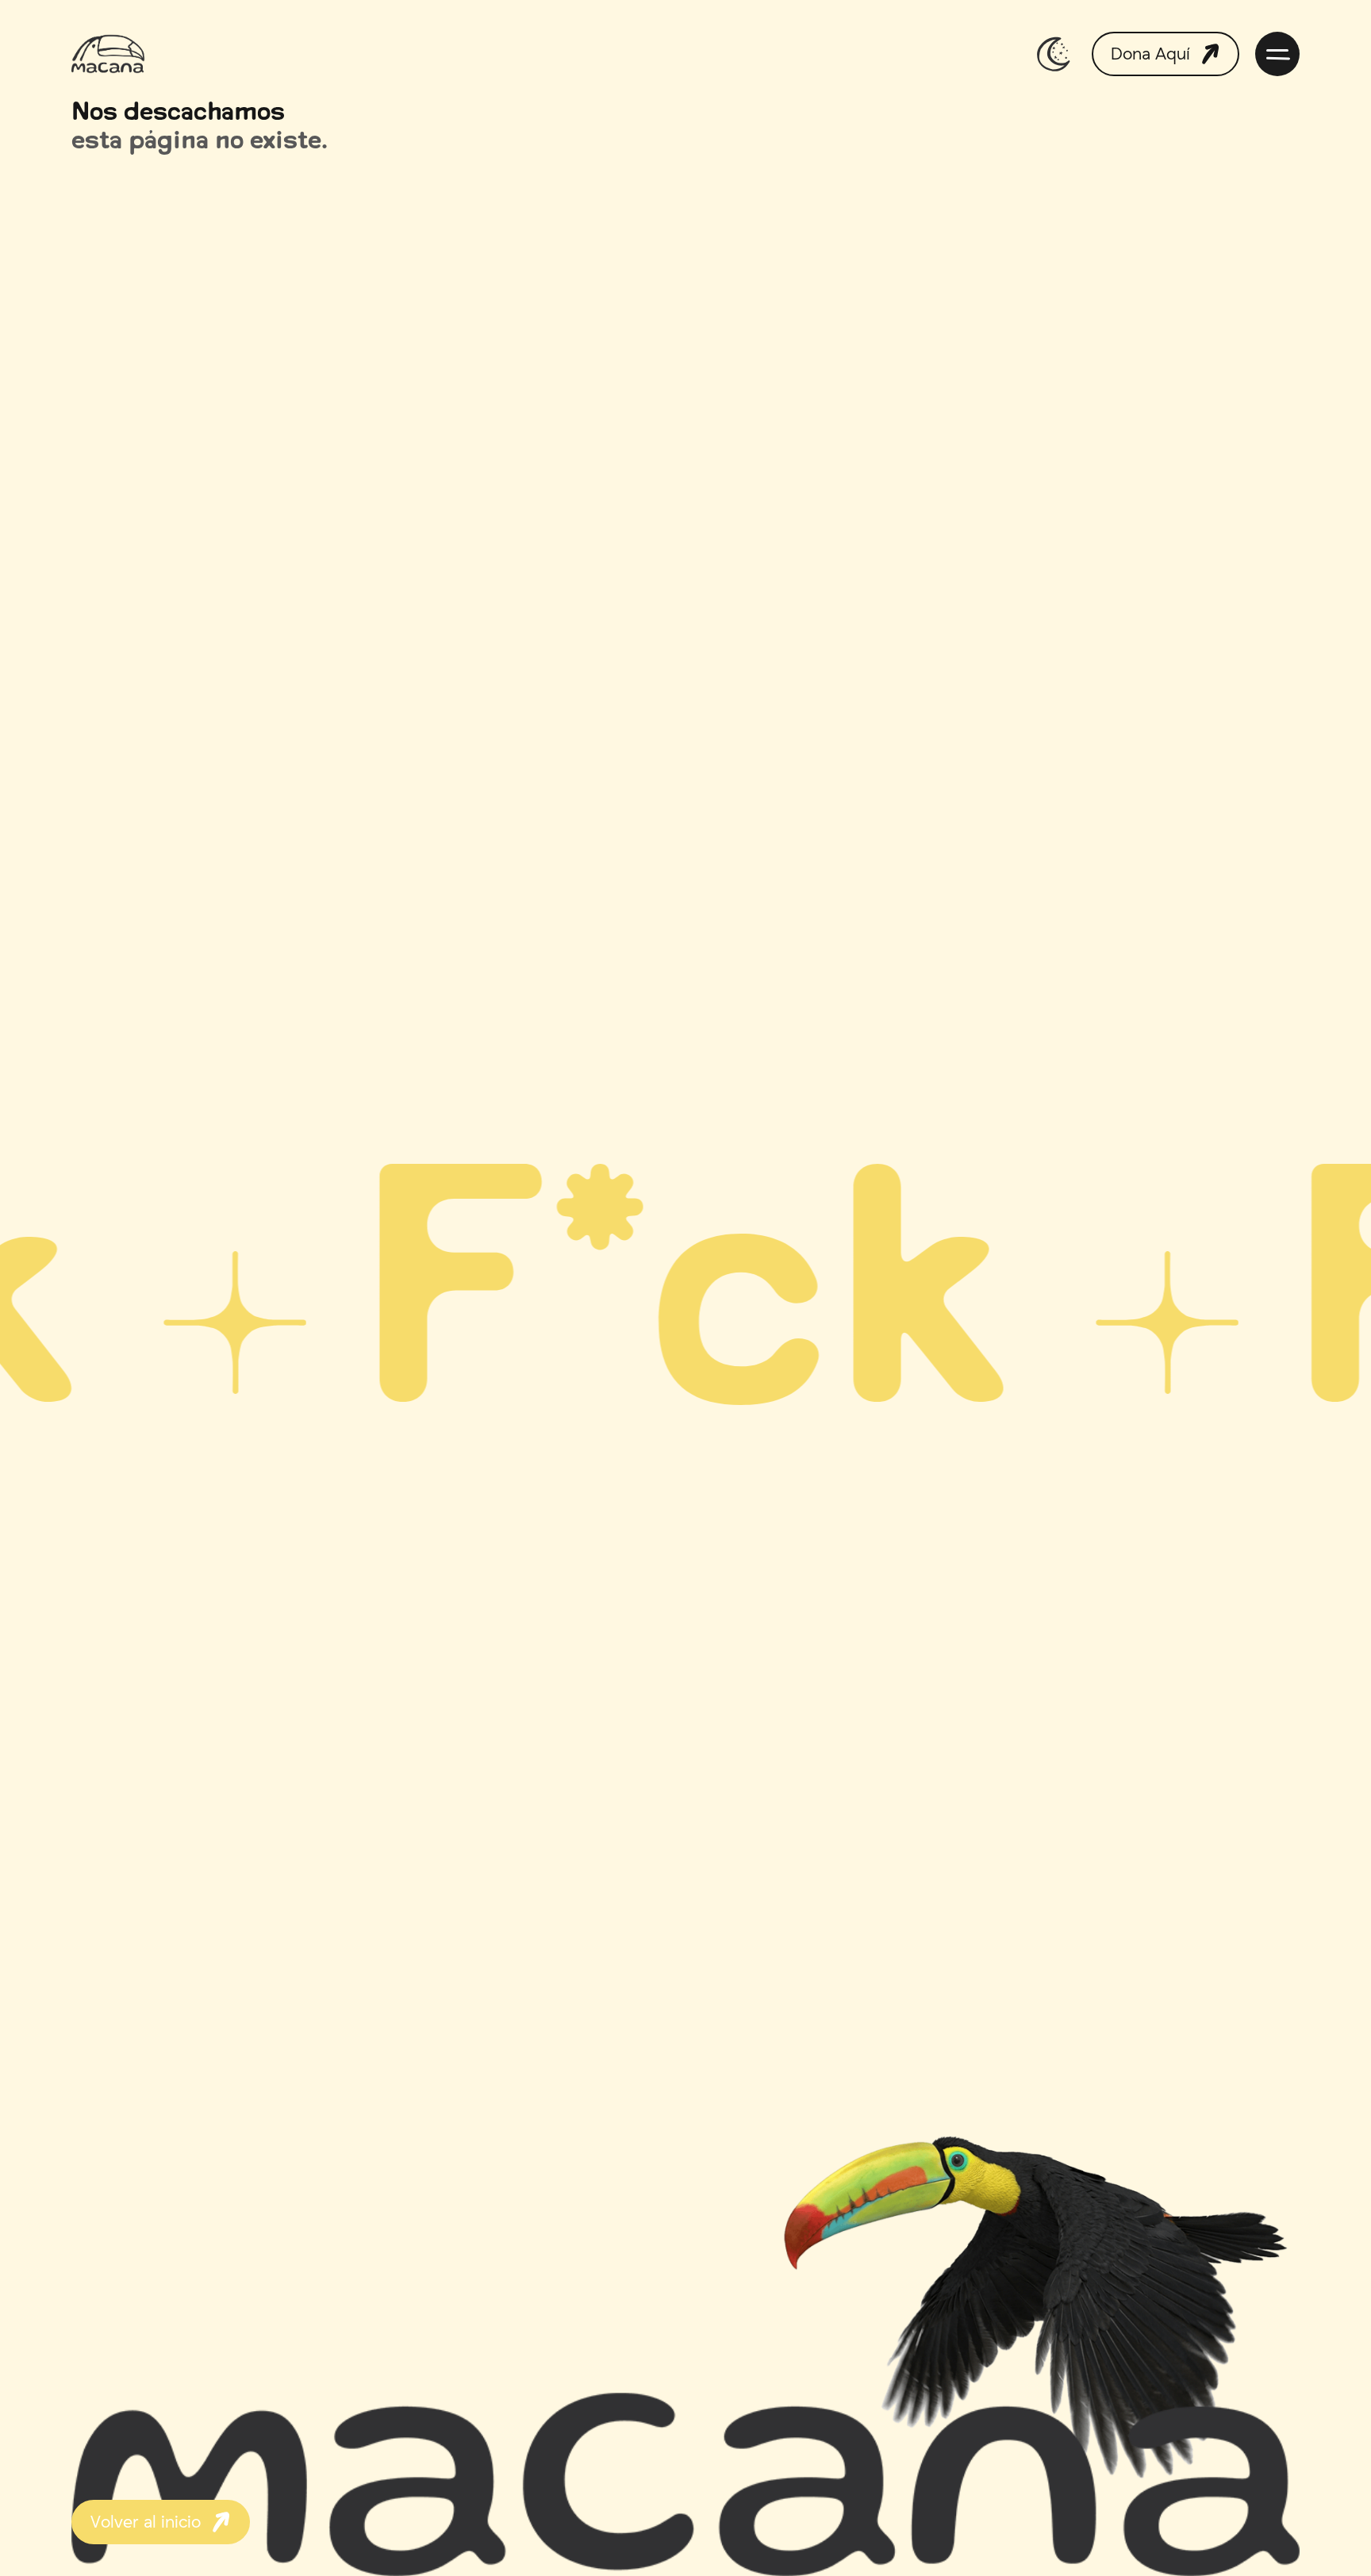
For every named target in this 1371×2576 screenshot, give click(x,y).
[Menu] (1277, 54)
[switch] (1054, 54)
